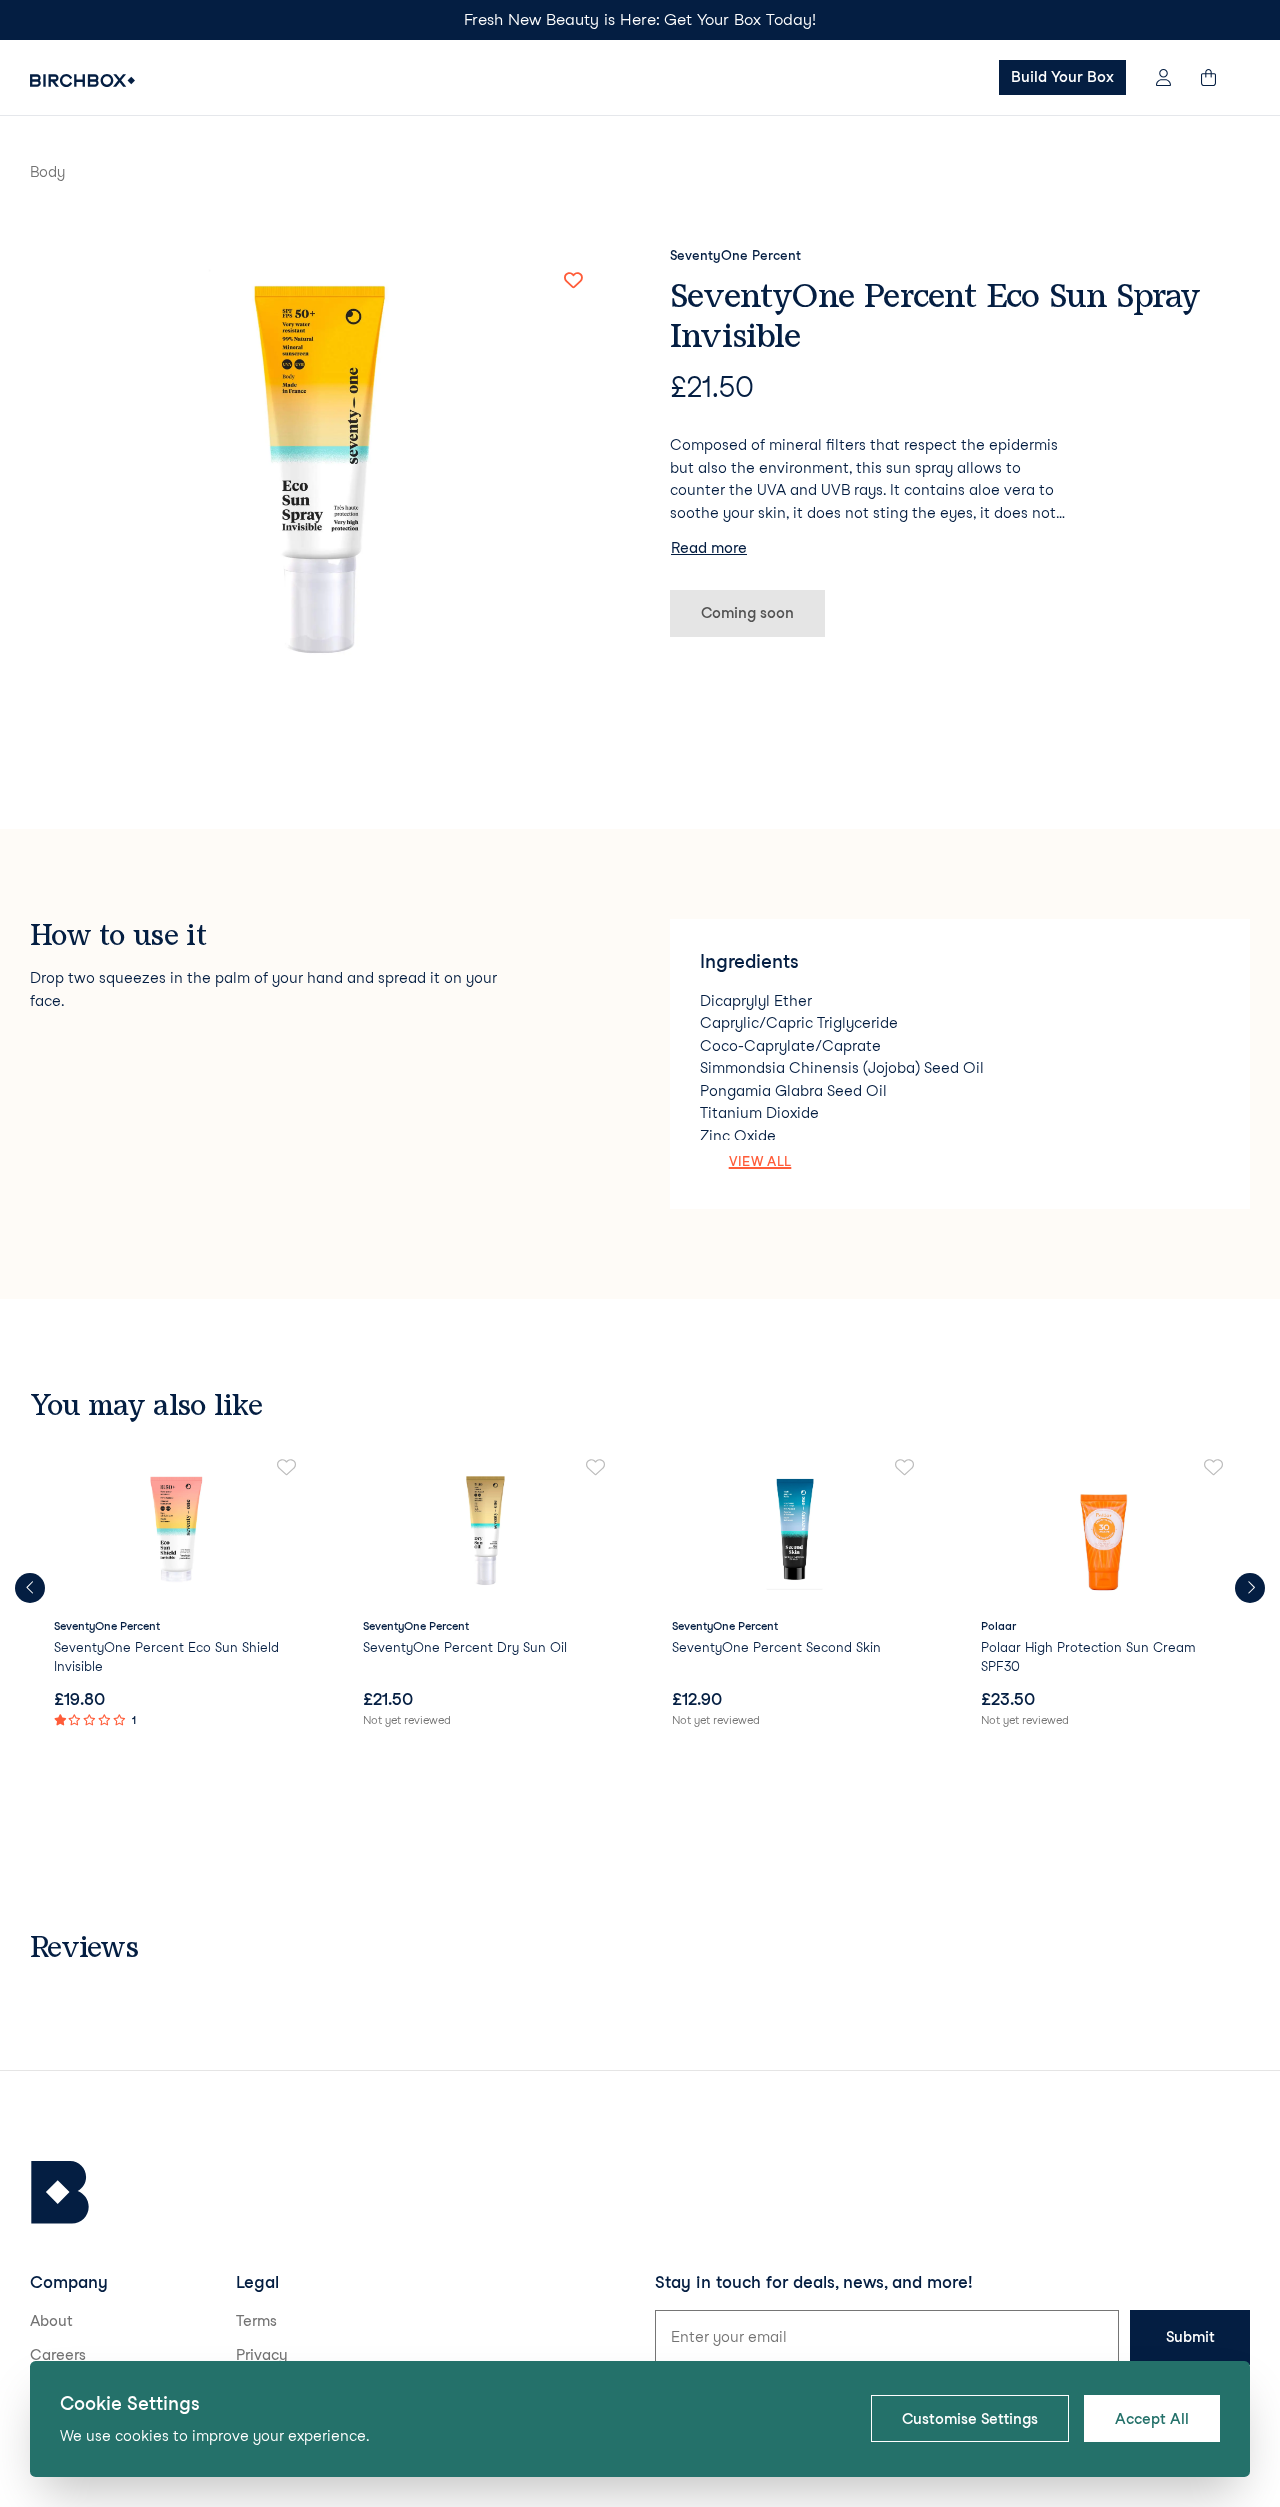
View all (760, 1161)
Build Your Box (1062, 77)
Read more (709, 548)
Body (47, 172)
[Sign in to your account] (1163, 77)
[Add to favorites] (573, 281)
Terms (256, 2321)
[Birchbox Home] (82, 80)
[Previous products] (30, 1588)
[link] (176, 1594)
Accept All (1152, 2419)
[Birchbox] (60, 2192)
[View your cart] (1218, 77)
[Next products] (1250, 1588)
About (51, 2321)
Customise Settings (970, 2419)
